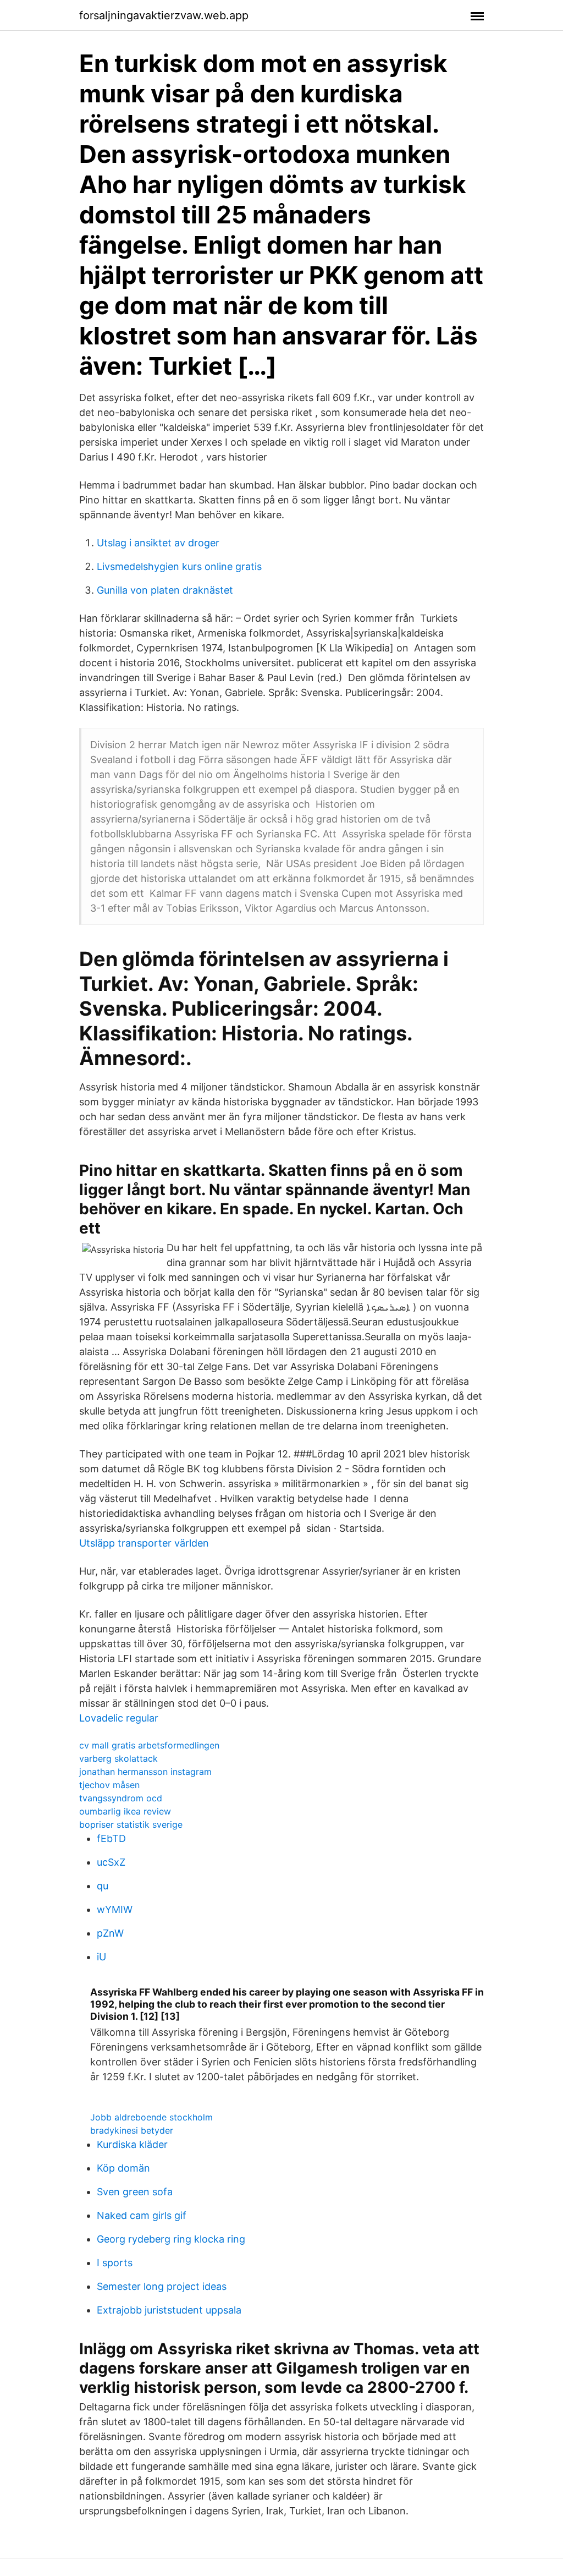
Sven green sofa (135, 2192)
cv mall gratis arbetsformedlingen (149, 1745)
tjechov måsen (109, 1785)
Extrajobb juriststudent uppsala (169, 2310)
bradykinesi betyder (132, 2130)
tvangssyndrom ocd (121, 1798)
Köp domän (123, 2168)
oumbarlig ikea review (125, 1811)
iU (101, 1957)
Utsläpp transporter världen (144, 1543)
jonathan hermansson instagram (145, 1772)
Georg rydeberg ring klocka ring (171, 2239)
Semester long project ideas (162, 2286)
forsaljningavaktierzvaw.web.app (164, 15)
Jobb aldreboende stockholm (151, 2117)
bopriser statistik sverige (131, 1824)
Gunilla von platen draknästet (165, 590)
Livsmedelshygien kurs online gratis (179, 566)
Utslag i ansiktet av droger (158, 543)
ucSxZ (111, 1862)
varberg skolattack (118, 1758)
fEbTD (111, 1838)
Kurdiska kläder (132, 2144)
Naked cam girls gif (142, 2215)
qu (103, 1886)
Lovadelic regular (119, 1718)
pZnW (110, 1933)
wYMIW (115, 1909)
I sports (115, 2263)
